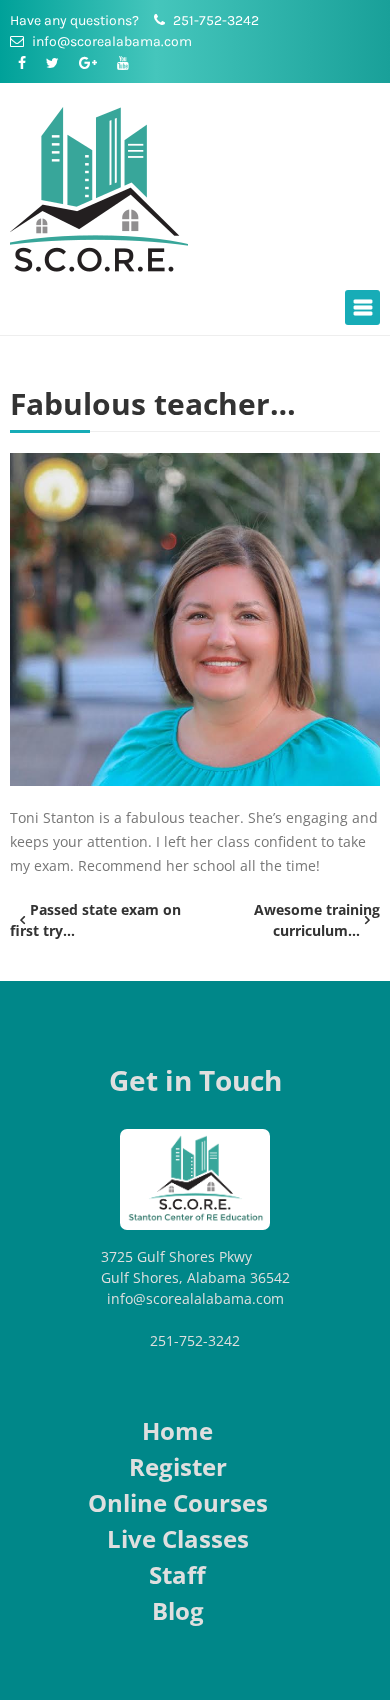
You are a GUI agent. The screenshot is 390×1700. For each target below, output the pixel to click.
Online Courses (178, 1502)
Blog (178, 1610)
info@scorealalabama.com (195, 1298)
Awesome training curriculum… (317, 920)
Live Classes (178, 1538)
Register (178, 1466)
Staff (177, 1574)
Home (177, 1430)
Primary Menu (362, 307)
